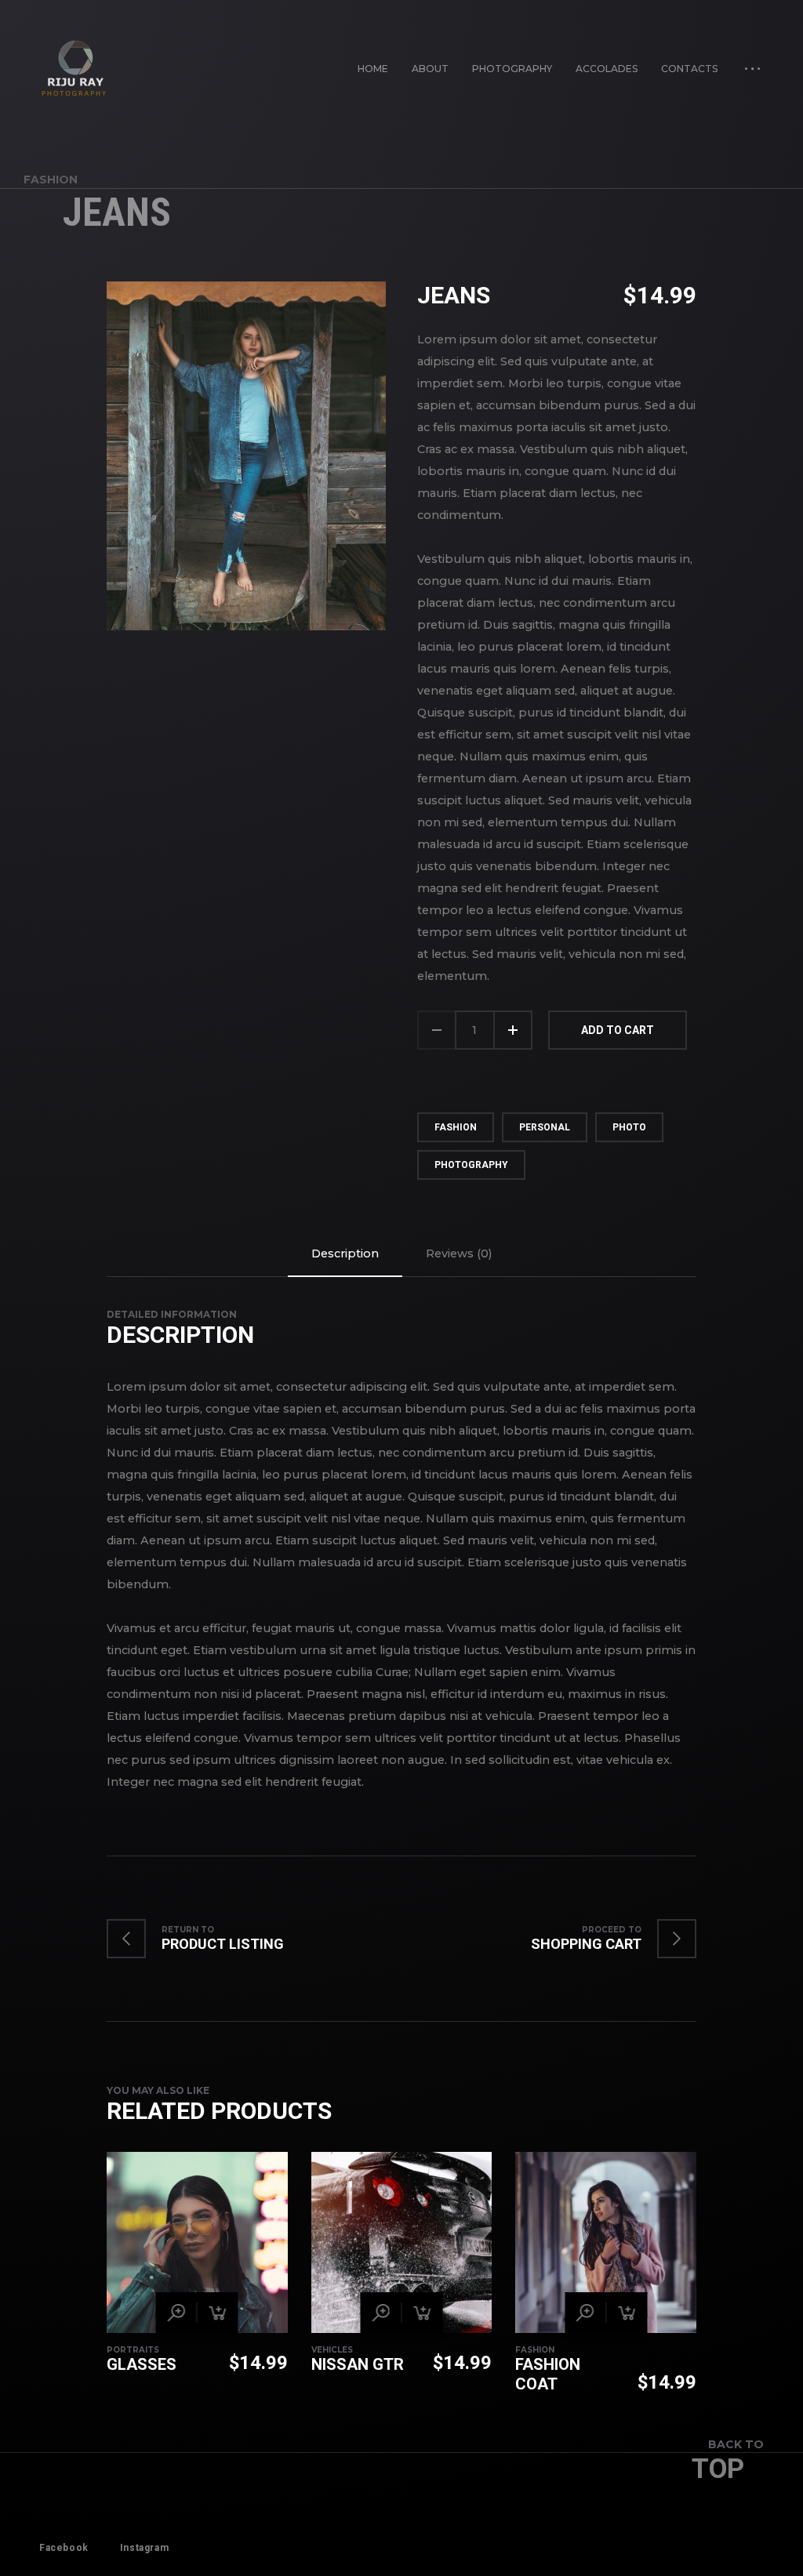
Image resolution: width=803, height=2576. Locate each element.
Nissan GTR (358, 2364)
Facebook (64, 2548)
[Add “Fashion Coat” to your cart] (627, 2313)
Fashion (51, 180)
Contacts (689, 69)
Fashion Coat (548, 2374)
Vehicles (332, 2350)
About (430, 69)
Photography (512, 69)
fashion (456, 1127)
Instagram (144, 2548)
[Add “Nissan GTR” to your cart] (422, 2313)
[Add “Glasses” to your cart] (218, 2313)
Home (373, 69)
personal (545, 1127)
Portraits (133, 2350)
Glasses (142, 2364)
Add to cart (618, 1030)
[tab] (345, 1254)
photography (471, 1165)
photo (629, 1127)
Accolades (607, 69)
